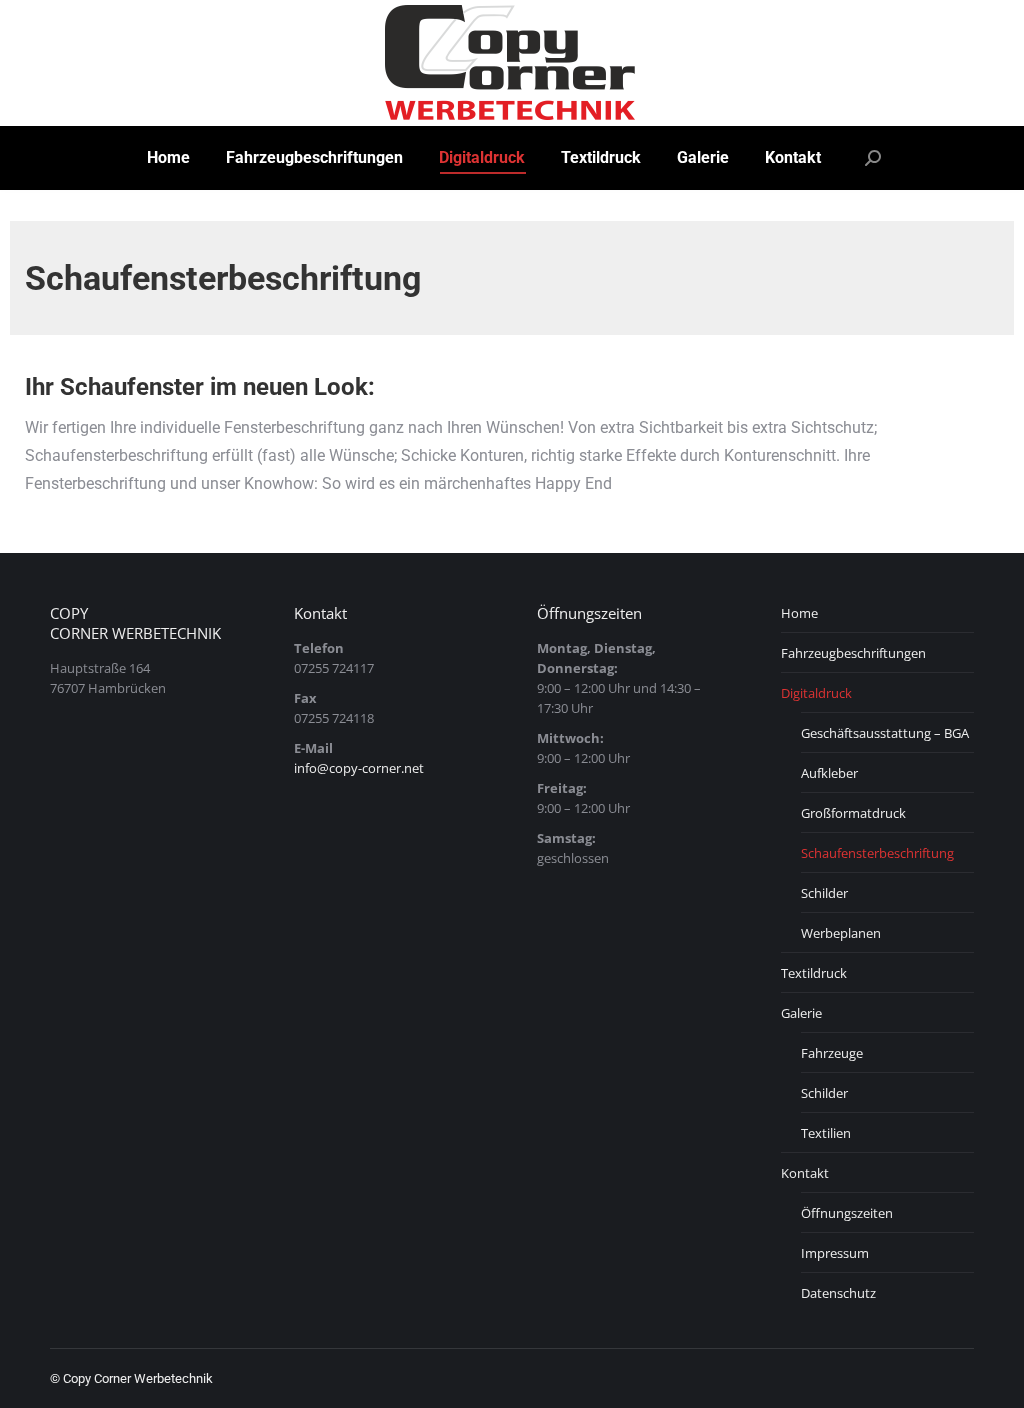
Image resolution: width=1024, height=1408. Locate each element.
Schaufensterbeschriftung (877, 853)
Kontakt (805, 1173)
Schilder (824, 893)
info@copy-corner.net (359, 768)
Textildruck (814, 973)
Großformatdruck (853, 813)
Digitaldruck (816, 693)
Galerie (801, 1013)
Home (799, 613)
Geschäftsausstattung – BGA (885, 733)
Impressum (835, 1253)
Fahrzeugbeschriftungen (853, 653)
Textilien (826, 1133)
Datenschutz (838, 1293)
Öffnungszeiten (847, 1213)
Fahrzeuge (832, 1053)
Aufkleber (829, 773)
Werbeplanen (841, 933)
